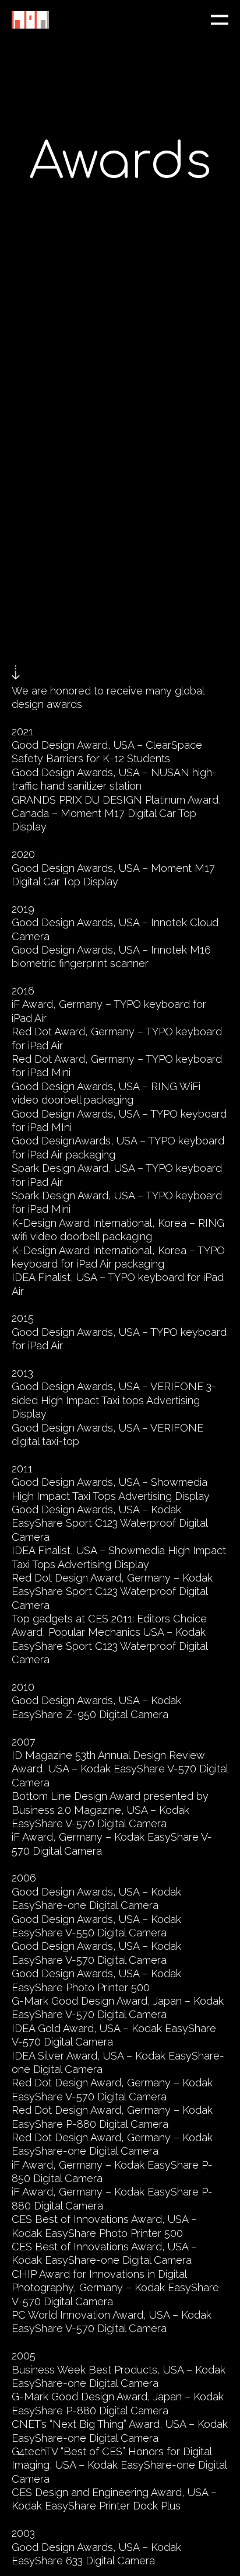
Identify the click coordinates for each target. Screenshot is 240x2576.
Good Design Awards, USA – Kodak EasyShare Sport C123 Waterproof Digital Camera (110, 1523)
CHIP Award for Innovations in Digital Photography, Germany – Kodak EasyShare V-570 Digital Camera (115, 2288)
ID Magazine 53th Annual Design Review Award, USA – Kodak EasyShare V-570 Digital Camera (120, 1769)
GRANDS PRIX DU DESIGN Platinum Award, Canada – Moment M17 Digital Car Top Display (117, 814)
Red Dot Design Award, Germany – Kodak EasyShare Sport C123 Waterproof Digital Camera (112, 1591)
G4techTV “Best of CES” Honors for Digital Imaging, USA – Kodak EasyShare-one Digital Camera (119, 2465)
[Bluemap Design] (30, 20)
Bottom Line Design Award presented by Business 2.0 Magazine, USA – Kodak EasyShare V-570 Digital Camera (110, 1810)
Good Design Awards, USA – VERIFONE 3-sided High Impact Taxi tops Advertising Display (114, 1400)
